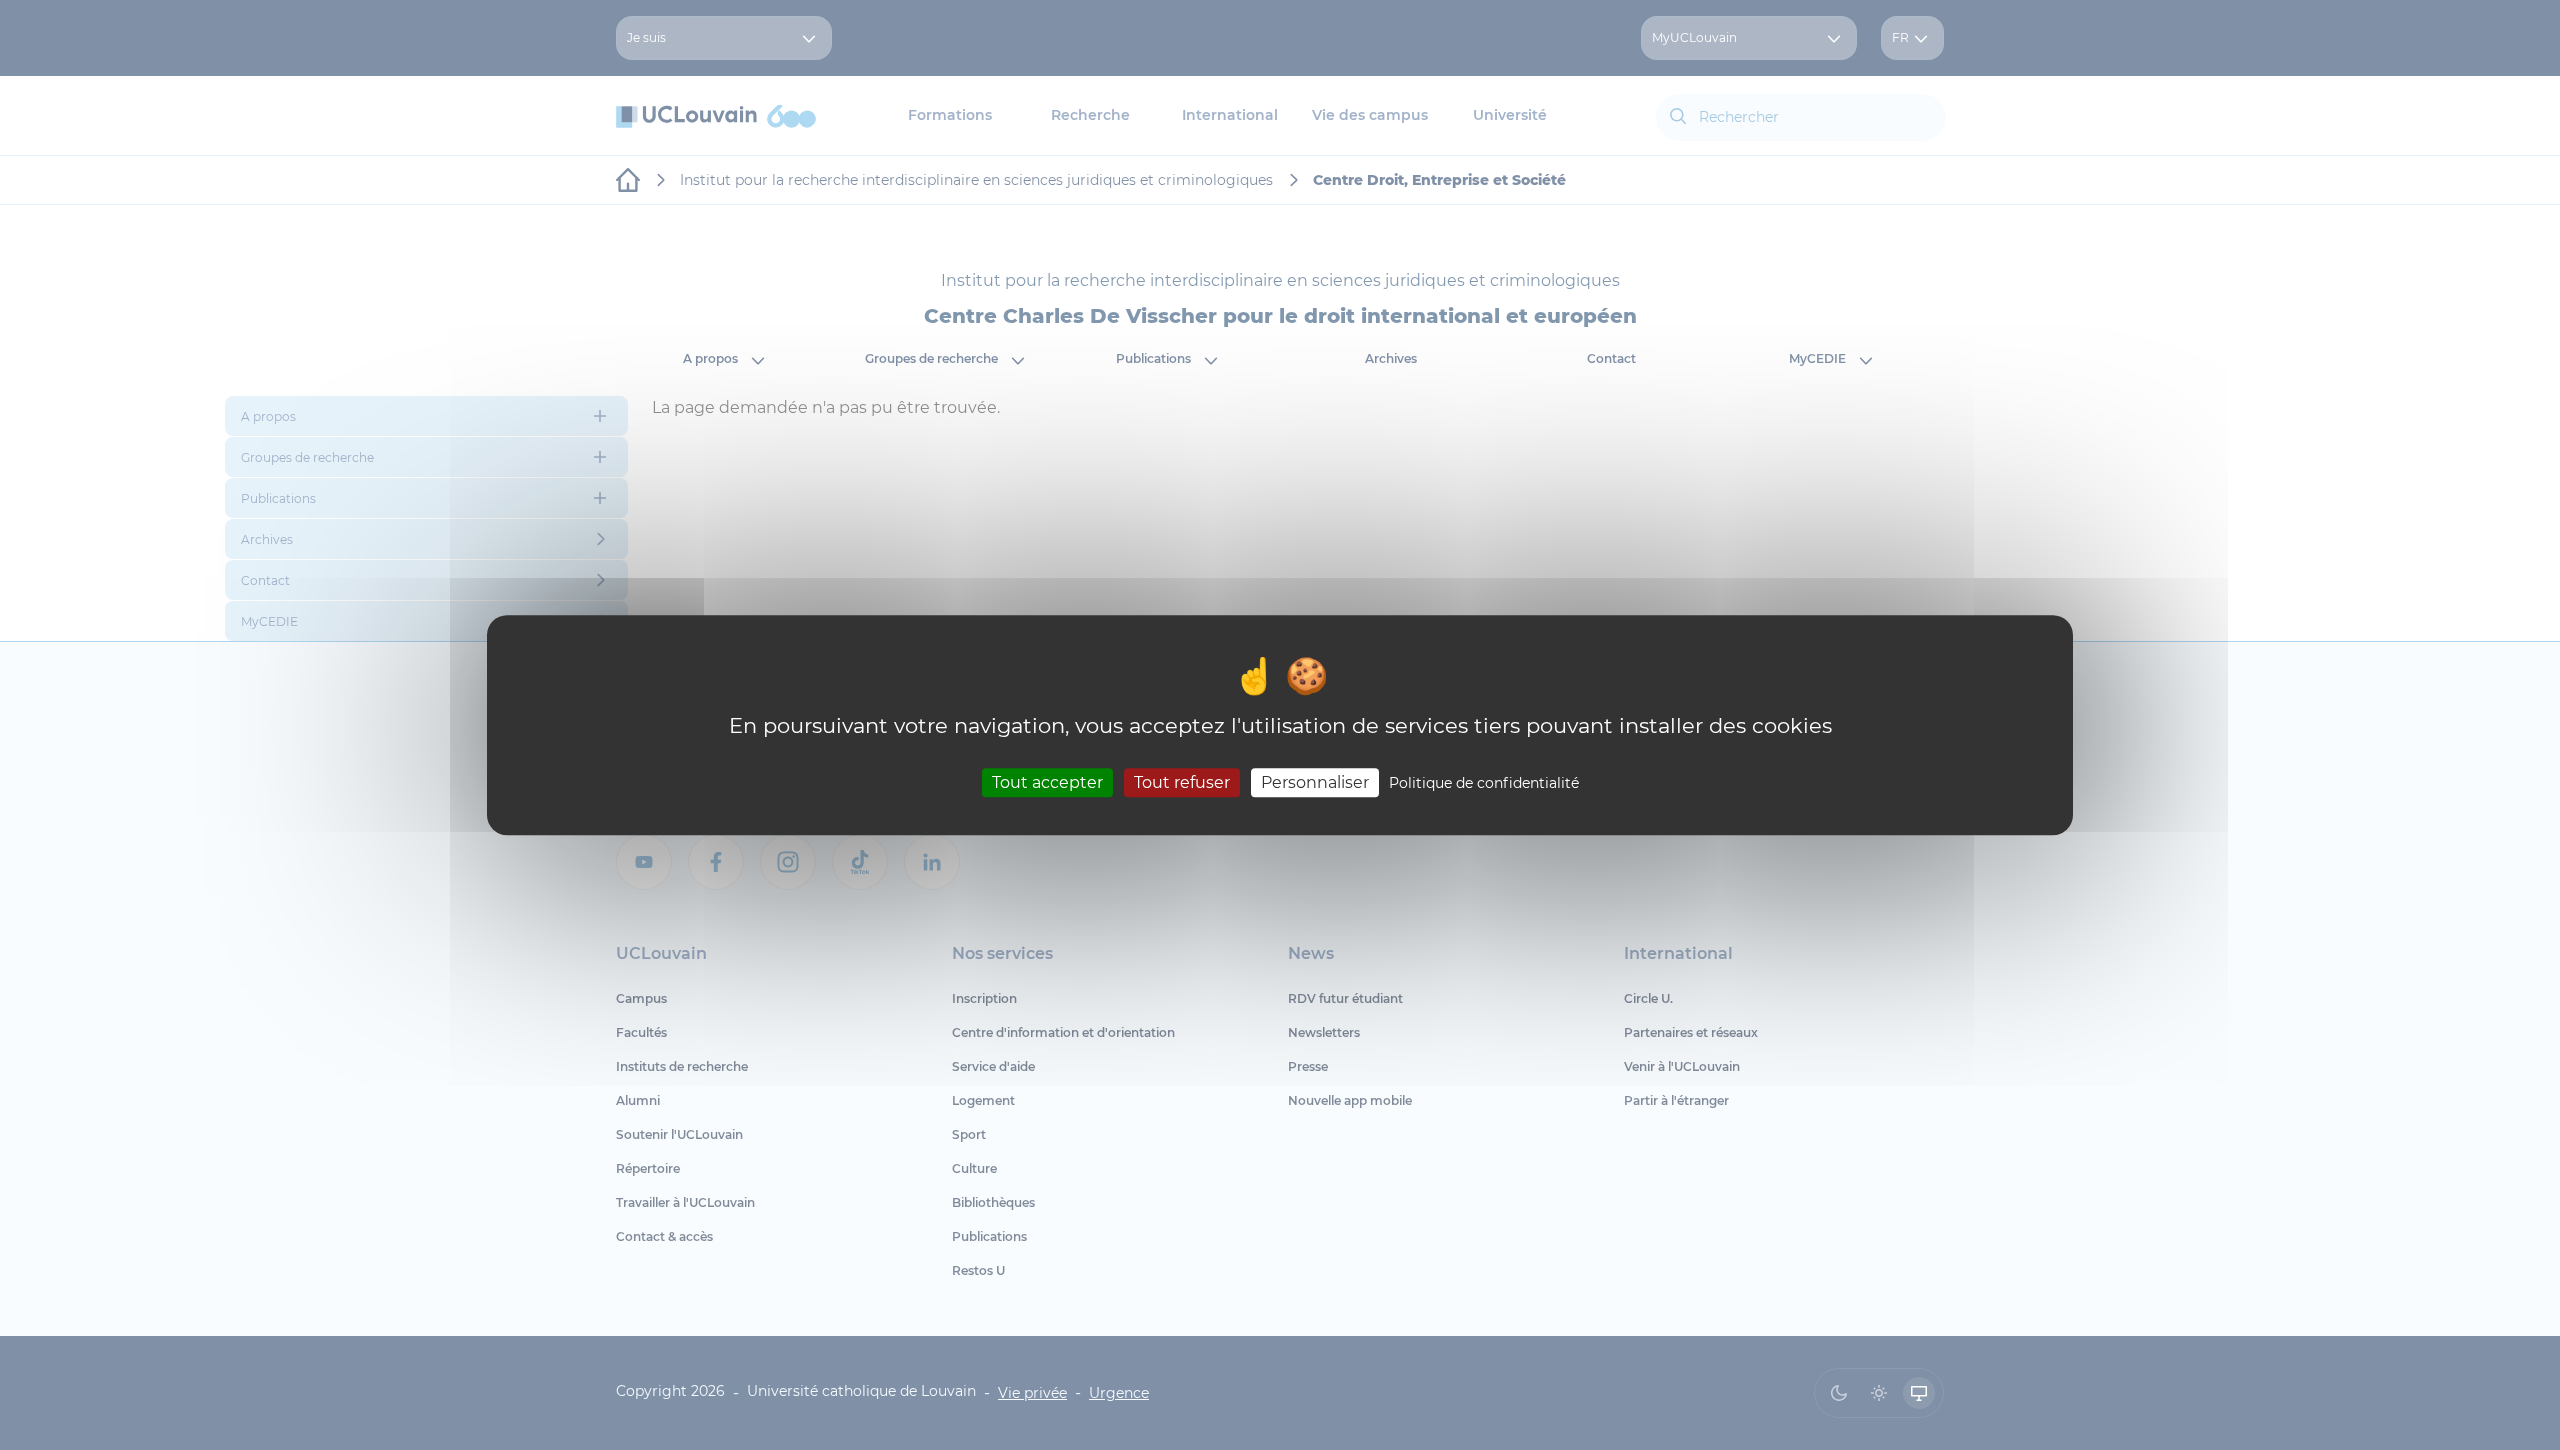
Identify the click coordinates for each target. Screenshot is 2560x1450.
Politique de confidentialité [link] (1484, 783)
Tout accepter (1047, 782)
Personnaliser (1315, 782)
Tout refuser (1182, 782)
